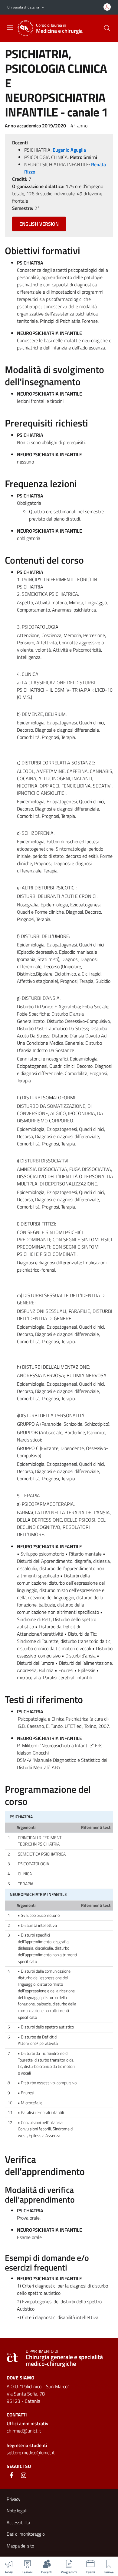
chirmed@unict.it (24, 2431)
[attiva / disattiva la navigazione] (10, 28)
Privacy (13, 2499)
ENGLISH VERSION (39, 224)
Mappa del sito (20, 2546)
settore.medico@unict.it (31, 2453)
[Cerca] (107, 28)
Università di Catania (23, 7)
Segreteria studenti (27, 2445)
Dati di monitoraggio (26, 2534)
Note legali (17, 2511)
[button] (43, 7)
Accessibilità (18, 2522)
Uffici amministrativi (28, 2423)
